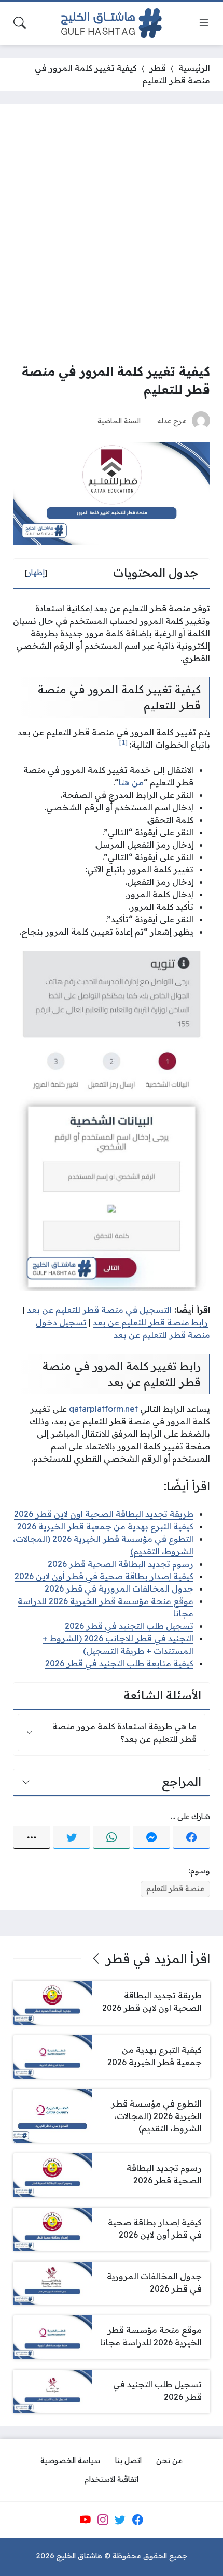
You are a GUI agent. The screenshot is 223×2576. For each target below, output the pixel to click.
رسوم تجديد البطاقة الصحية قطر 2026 (121, 1564)
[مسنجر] (151, 1837)
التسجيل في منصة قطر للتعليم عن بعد (99, 1310)
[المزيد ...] (32, 1837)
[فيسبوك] (191, 1837)
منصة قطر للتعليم (175, 1888)
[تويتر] (72, 1837)
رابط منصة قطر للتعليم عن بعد (150, 1322)
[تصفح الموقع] (204, 23)
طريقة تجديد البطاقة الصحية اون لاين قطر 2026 (104, 1514)
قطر (158, 68)
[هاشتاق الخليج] (112, 23)
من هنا (131, 782)
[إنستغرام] (103, 2520)
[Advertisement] (112, 233)
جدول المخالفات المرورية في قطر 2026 (119, 1588)
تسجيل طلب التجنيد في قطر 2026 (129, 1626)
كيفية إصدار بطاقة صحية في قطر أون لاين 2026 (104, 1576)
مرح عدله (172, 420)
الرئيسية (194, 68)
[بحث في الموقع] (20, 23)
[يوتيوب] (85, 2520)
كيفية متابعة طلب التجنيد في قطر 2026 (119, 1663)
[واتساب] (112, 1837)
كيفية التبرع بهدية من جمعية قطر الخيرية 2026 (105, 1526)
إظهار (36, 573)
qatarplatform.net (103, 1409)
